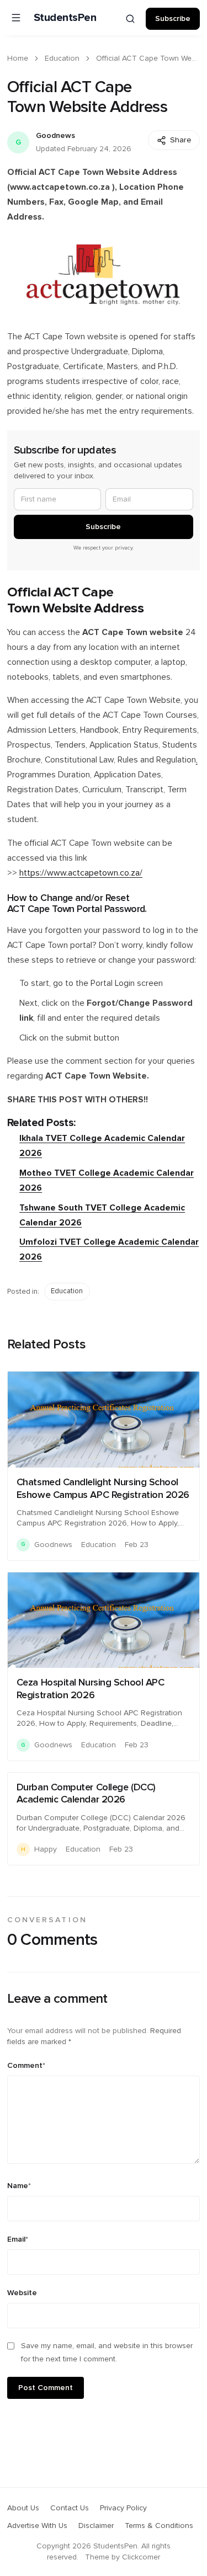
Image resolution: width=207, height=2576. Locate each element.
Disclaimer (96, 2526)
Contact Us (70, 2508)
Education (62, 58)
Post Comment (46, 2388)
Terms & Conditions (159, 2526)
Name (19, 2186)
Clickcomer (141, 2557)
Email (18, 2239)
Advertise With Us (37, 2526)
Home (18, 58)
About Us (23, 2508)
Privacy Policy (123, 2508)
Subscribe (173, 19)
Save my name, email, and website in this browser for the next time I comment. (107, 2353)
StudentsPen (65, 18)
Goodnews (55, 136)
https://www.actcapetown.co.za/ (81, 873)
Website (22, 2293)
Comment (26, 2066)
